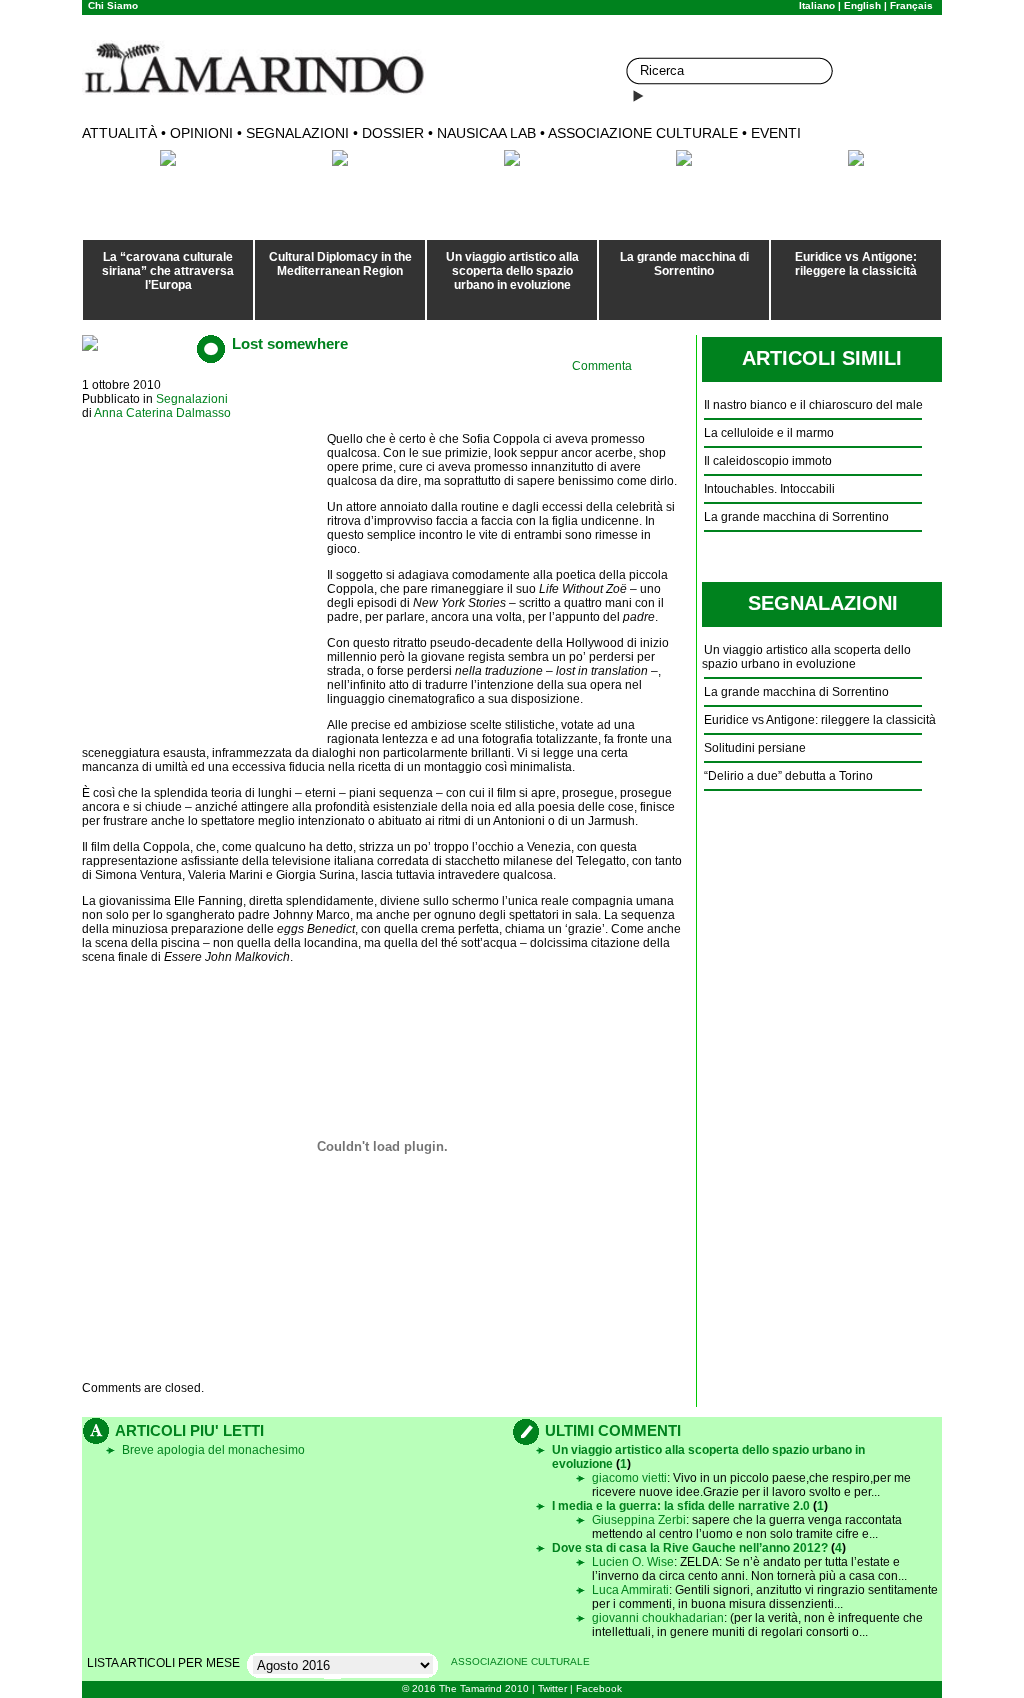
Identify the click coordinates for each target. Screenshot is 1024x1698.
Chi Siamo (113, 5)
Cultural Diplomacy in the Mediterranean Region (340, 264)
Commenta (602, 366)
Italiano (817, 5)
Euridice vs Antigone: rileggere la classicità (856, 264)
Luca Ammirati (630, 1590)
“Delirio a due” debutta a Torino (788, 776)
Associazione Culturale (643, 133)
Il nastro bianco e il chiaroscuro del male (813, 405)
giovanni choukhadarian (658, 1618)
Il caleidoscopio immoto (768, 461)
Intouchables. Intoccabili (769, 489)
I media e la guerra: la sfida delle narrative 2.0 (681, 1506)
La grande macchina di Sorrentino (684, 264)
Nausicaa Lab (486, 133)
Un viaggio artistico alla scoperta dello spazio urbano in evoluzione (512, 271)
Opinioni (201, 133)
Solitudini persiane (755, 748)
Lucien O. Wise (633, 1562)
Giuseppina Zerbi (639, 1520)
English (862, 5)
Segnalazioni (297, 133)
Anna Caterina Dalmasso (162, 413)
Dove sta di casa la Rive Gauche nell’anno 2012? (690, 1548)
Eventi (776, 133)
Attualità (119, 133)
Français (911, 5)
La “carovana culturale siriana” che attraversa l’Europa (168, 271)
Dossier (393, 133)
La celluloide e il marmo (769, 433)
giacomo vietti (629, 1478)
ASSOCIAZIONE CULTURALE (520, 1661)
